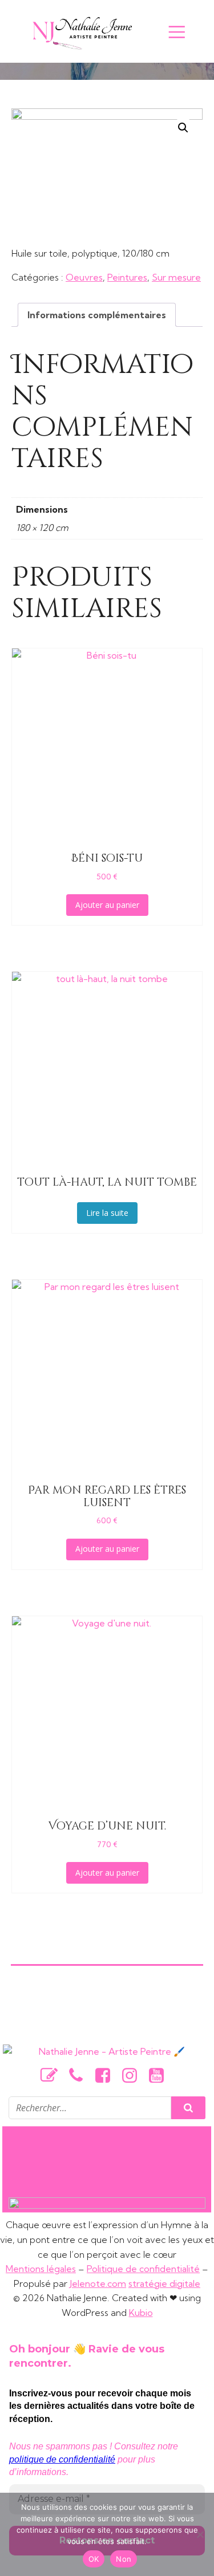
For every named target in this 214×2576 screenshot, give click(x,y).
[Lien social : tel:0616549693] (80, 2076)
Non (124, 2559)
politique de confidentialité (62, 2459)
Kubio (141, 2313)
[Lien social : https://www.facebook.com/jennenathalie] (107, 2076)
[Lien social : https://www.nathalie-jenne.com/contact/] (53, 2076)
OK (94, 2559)
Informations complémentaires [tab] (97, 315)
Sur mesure (176, 277)
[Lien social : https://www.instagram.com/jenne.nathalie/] (134, 2076)
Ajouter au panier (107, 905)
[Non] (200, 2534)
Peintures (127, 277)
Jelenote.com (98, 2283)
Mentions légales (41, 2269)
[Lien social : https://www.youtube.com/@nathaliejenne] (161, 2076)
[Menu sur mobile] (177, 31)
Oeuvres (84, 277)
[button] (183, 128)
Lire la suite (107, 1213)
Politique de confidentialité (143, 2269)
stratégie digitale (164, 2283)
